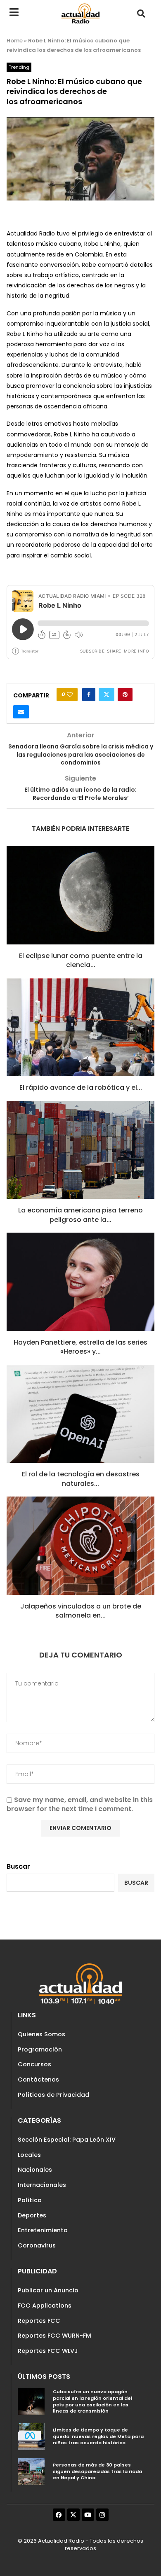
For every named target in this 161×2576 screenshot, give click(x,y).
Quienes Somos (41, 2034)
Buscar (18, 1866)
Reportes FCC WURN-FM (54, 2336)
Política (30, 2200)
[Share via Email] (21, 712)
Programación (40, 2049)
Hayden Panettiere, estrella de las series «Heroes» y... (80, 1347)
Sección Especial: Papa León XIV (67, 2140)
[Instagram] (102, 2515)
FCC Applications (45, 2306)
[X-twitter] (73, 2515)
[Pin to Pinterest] (125, 695)
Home (15, 41)
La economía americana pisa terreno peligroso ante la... (80, 1215)
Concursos (34, 2064)
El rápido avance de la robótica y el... (81, 1088)
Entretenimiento (43, 2230)
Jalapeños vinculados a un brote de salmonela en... (81, 1611)
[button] (141, 13)
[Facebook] (59, 2515)
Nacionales (35, 2170)
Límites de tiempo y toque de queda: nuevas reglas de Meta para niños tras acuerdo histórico (98, 2436)
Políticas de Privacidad (53, 2095)
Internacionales (42, 2185)
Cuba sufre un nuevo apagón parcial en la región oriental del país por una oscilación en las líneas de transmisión (92, 2401)
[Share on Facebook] (89, 695)
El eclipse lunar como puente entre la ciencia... (81, 960)
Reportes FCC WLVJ (48, 2351)
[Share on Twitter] (107, 695)
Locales (29, 2155)
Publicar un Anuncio (48, 2290)
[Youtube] (88, 2515)
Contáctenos (38, 2079)
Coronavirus (37, 2245)
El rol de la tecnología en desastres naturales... (81, 1479)
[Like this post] (70, 695)
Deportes (32, 2215)
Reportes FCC (39, 2321)
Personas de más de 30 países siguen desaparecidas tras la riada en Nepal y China (97, 2471)
